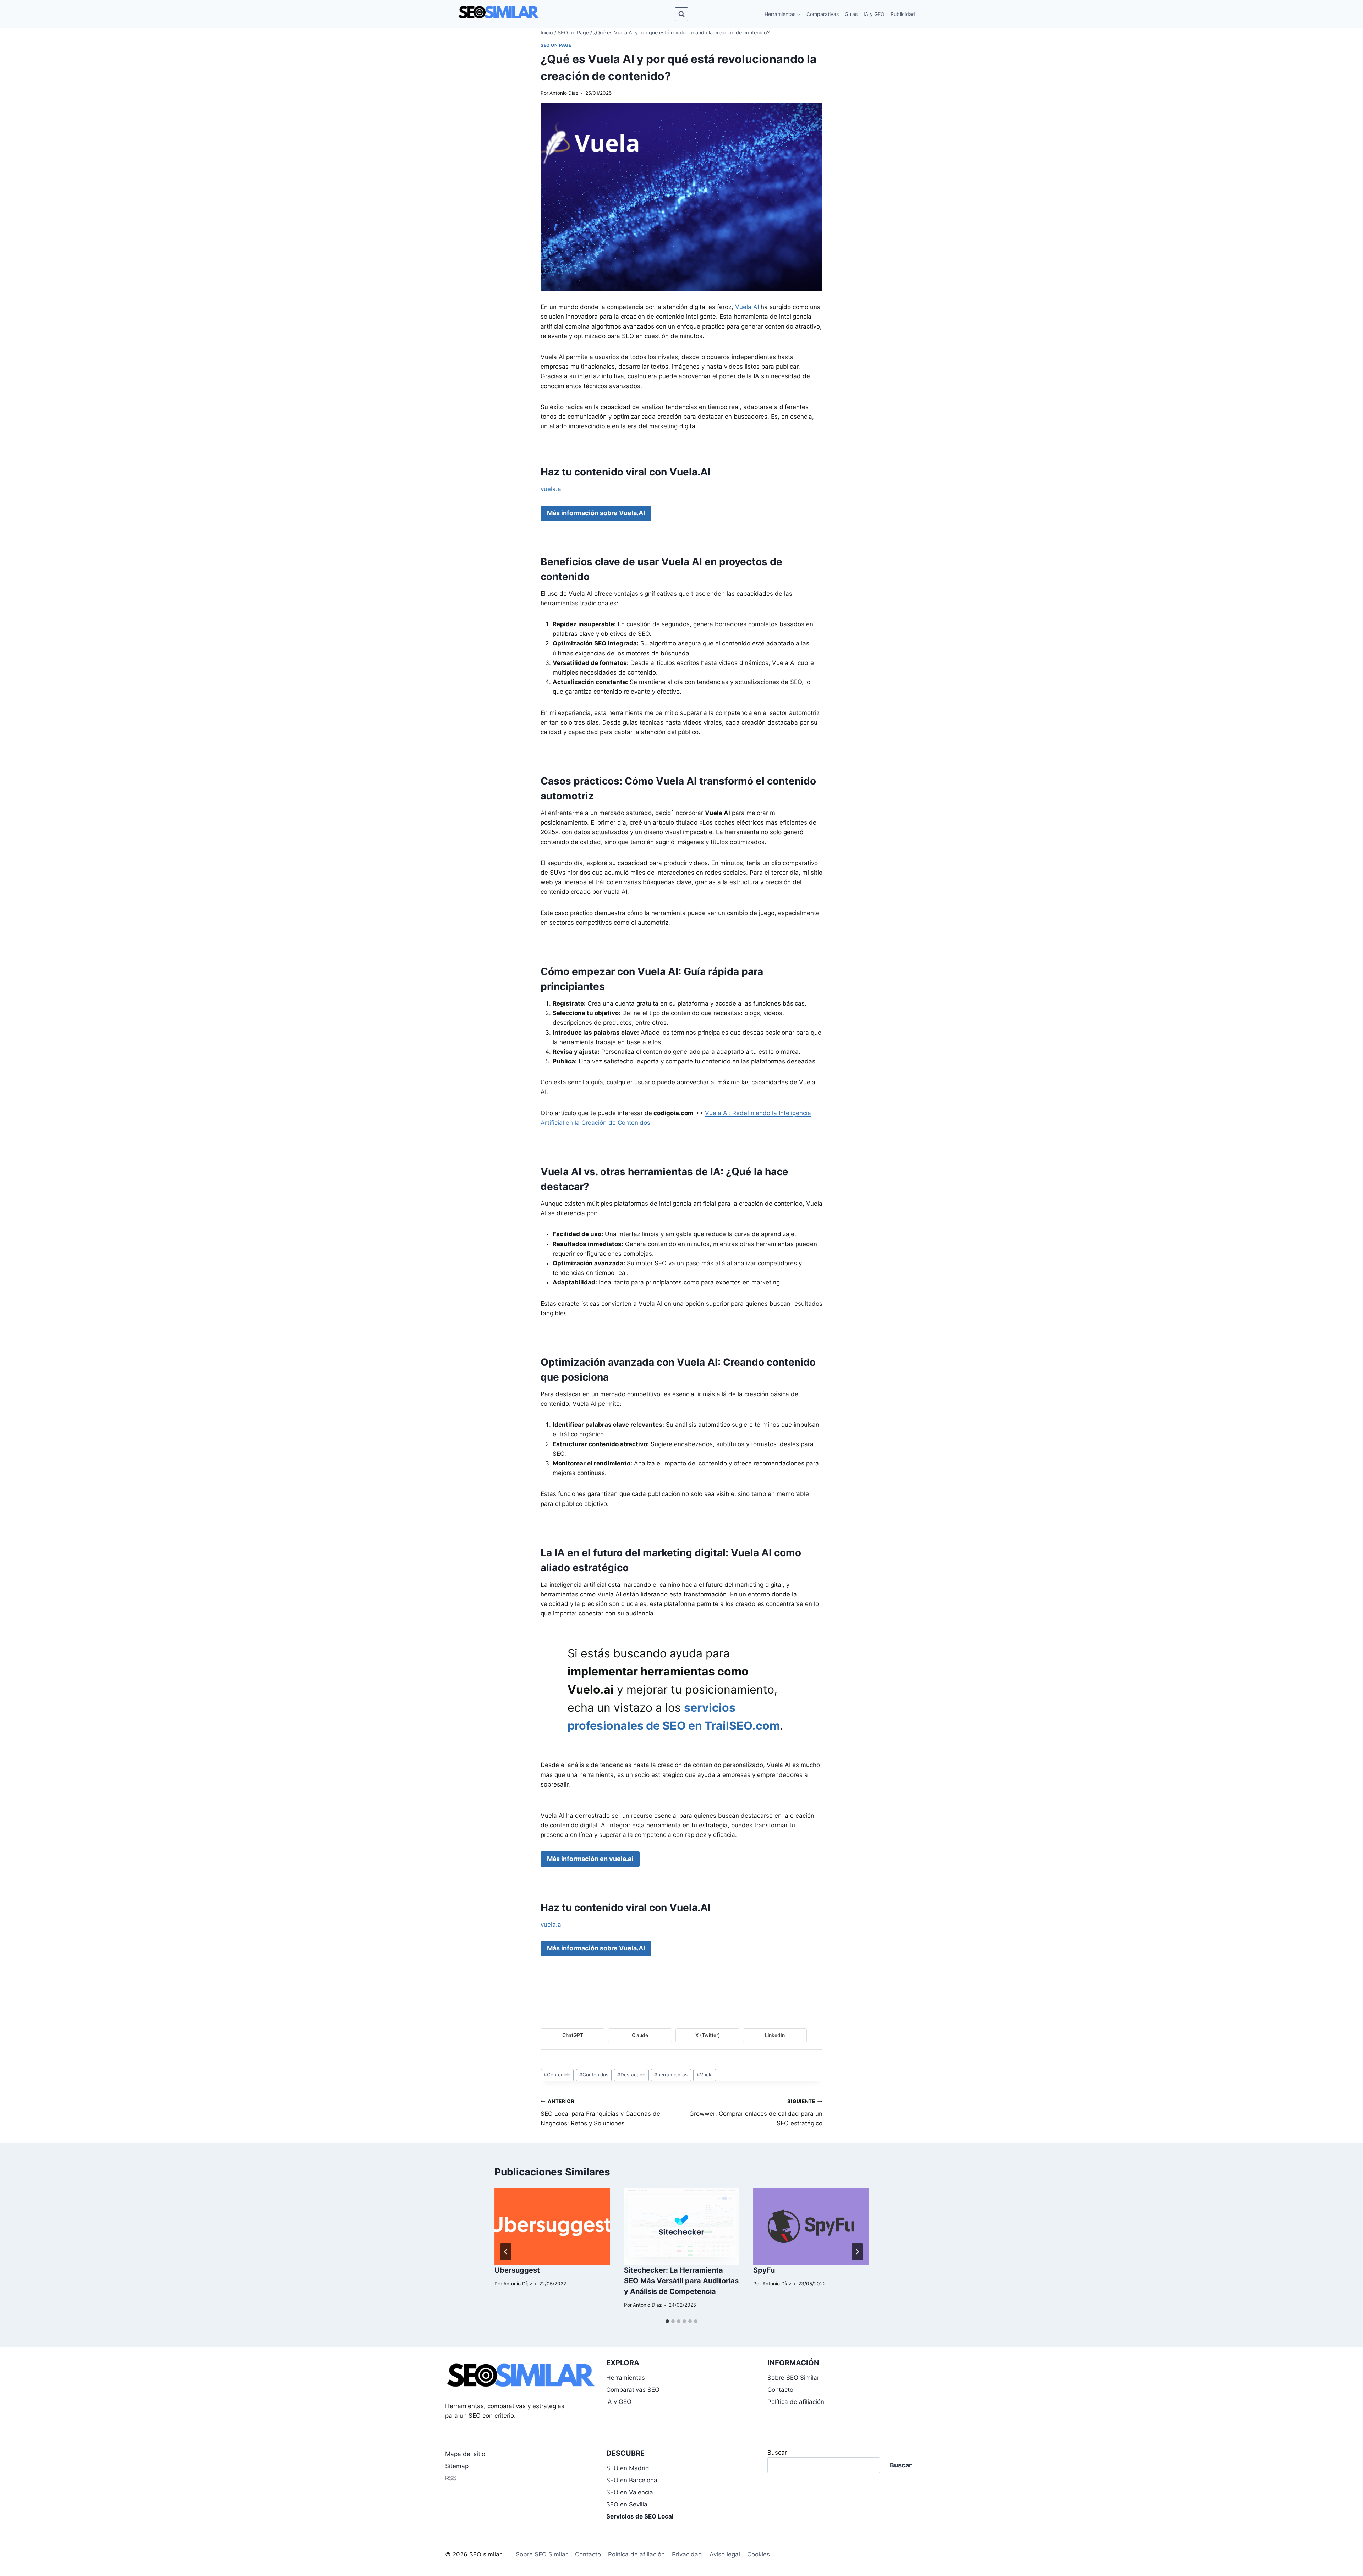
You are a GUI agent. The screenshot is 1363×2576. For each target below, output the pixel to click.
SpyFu (764, 2270)
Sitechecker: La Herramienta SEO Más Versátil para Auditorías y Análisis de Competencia (681, 2281)
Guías (851, 14)
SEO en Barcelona (632, 2480)
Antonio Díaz (564, 93)
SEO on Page (556, 45)
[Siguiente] (857, 2252)
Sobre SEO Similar (793, 2378)
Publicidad (903, 14)
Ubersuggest (517, 2270)
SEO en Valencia (630, 2492)
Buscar (777, 2453)
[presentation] (552, 2226)
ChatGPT (573, 2035)
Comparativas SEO (633, 2390)
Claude (640, 2035)
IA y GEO (874, 14)
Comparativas (823, 14)
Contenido (557, 2075)
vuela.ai (552, 489)
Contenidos (594, 2075)
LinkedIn (775, 2035)
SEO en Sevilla (627, 2504)
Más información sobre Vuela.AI (596, 513)
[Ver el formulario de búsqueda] (681, 14)
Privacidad (687, 2554)
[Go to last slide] (506, 2252)
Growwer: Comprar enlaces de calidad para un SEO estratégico (756, 2113)
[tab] (667, 2321)
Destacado (631, 2075)
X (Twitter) (708, 2035)
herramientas (671, 2075)
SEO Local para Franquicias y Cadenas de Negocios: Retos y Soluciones (600, 2113)
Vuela (705, 2075)
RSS (451, 2478)
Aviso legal (725, 2554)
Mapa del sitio (465, 2454)
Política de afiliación (796, 2402)
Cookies (759, 2554)
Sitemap (457, 2466)
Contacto (780, 2390)
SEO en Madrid (628, 2468)
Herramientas (626, 2378)
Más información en (590, 1859)
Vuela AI (747, 307)
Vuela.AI (690, 472)
